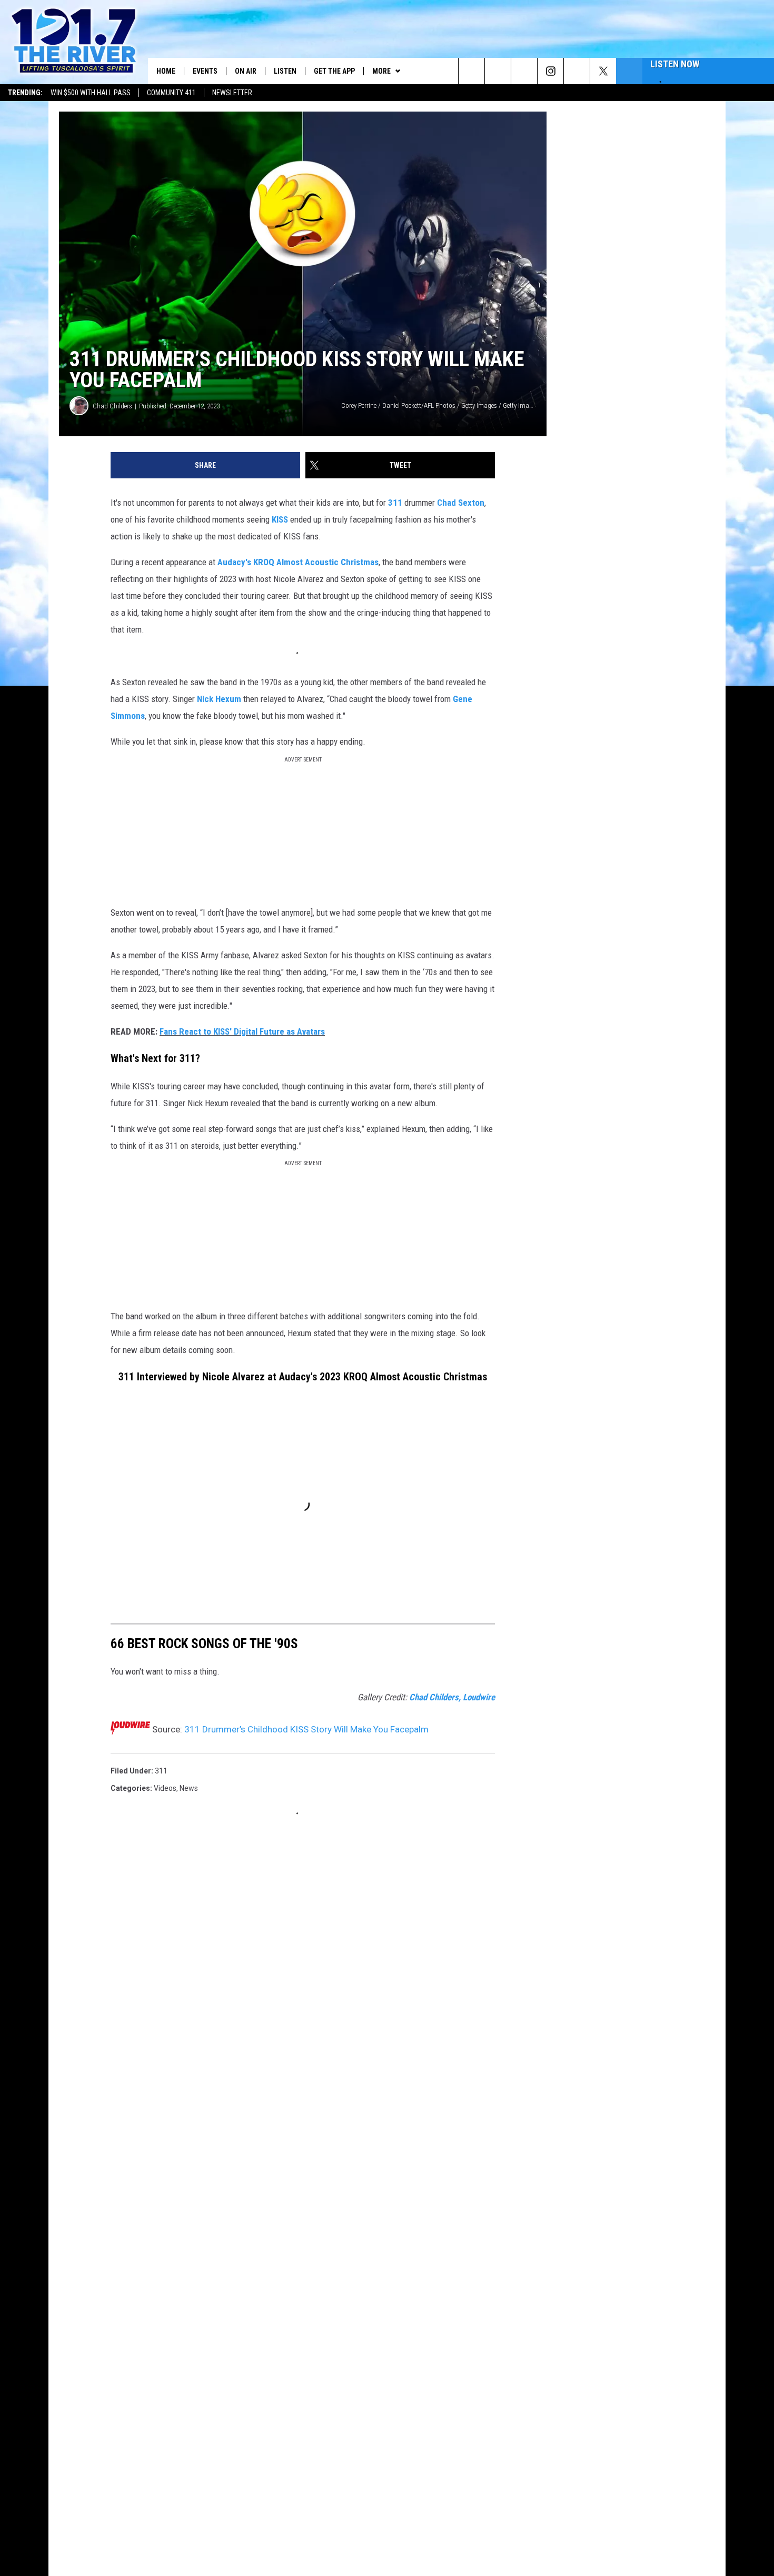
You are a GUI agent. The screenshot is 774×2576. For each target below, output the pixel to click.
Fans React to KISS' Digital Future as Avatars (242, 1031)
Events (205, 71)
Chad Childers (112, 406)
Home (166, 71)
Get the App (334, 71)
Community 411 (171, 93)
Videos (165, 1788)
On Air (246, 71)
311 (395, 503)
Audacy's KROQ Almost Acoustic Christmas (298, 562)
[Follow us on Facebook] (524, 71)
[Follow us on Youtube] (577, 71)
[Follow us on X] (603, 71)
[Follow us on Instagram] (550, 71)
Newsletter (232, 93)
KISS (280, 519)
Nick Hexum (219, 699)
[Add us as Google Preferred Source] (498, 71)
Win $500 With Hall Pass (91, 93)
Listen (285, 71)
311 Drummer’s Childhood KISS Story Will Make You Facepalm (306, 1729)
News (189, 1788)
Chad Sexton (461, 503)
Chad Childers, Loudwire (452, 1697)
